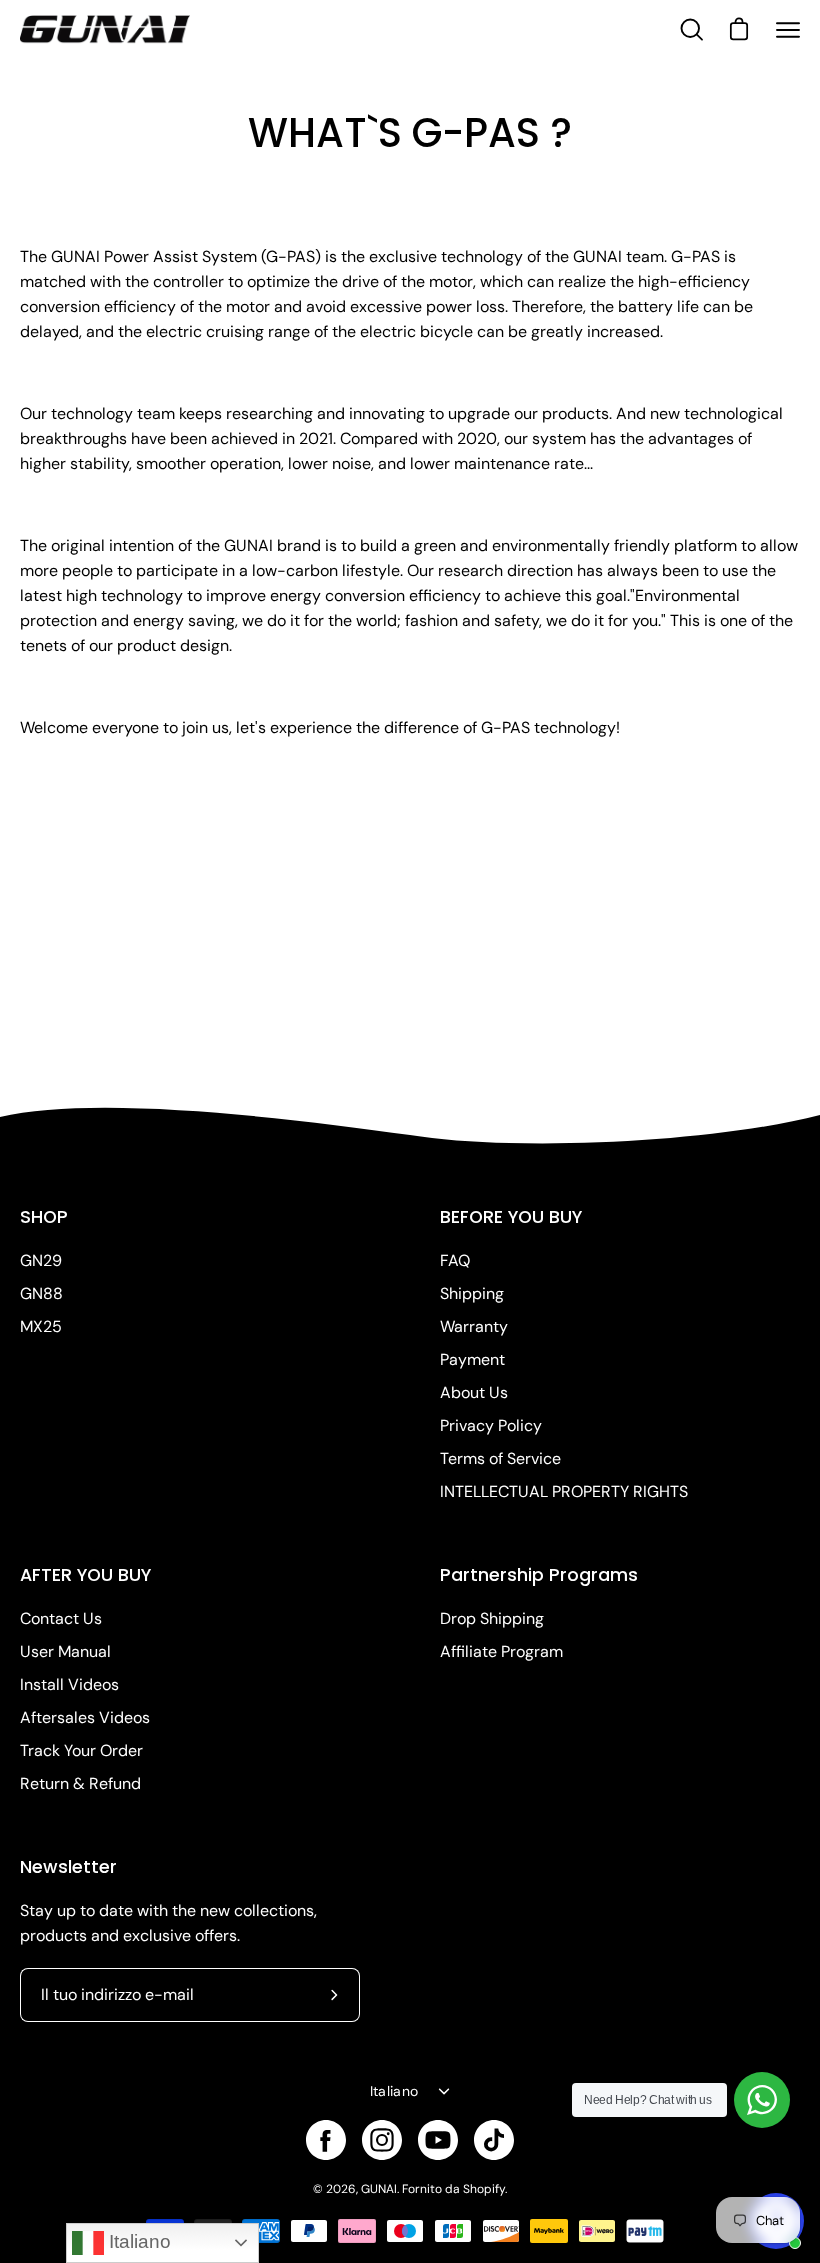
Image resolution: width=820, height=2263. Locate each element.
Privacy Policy (491, 1425)
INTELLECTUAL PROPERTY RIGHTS (564, 1491)
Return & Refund (80, 1783)
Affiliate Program (501, 1651)
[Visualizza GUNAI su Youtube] (438, 2140)
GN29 (41, 1260)
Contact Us (61, 1618)
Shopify (484, 2189)
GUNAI (379, 2189)
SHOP (44, 1217)
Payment (472, 1359)
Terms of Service (500, 1458)
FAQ (455, 1260)
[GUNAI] (105, 30)
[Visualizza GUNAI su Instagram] (382, 2140)
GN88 (41, 1293)
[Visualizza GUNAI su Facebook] (326, 2140)
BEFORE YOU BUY (511, 1217)
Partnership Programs (539, 1575)
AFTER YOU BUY (85, 1575)
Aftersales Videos (85, 1717)
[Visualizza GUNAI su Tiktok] (494, 2140)
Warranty (474, 1326)
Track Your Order (81, 1750)
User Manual (65, 1651)
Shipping (472, 1293)
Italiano (394, 2091)
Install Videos (69, 1684)
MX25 (41, 1326)
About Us (474, 1392)
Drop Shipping (492, 1618)
